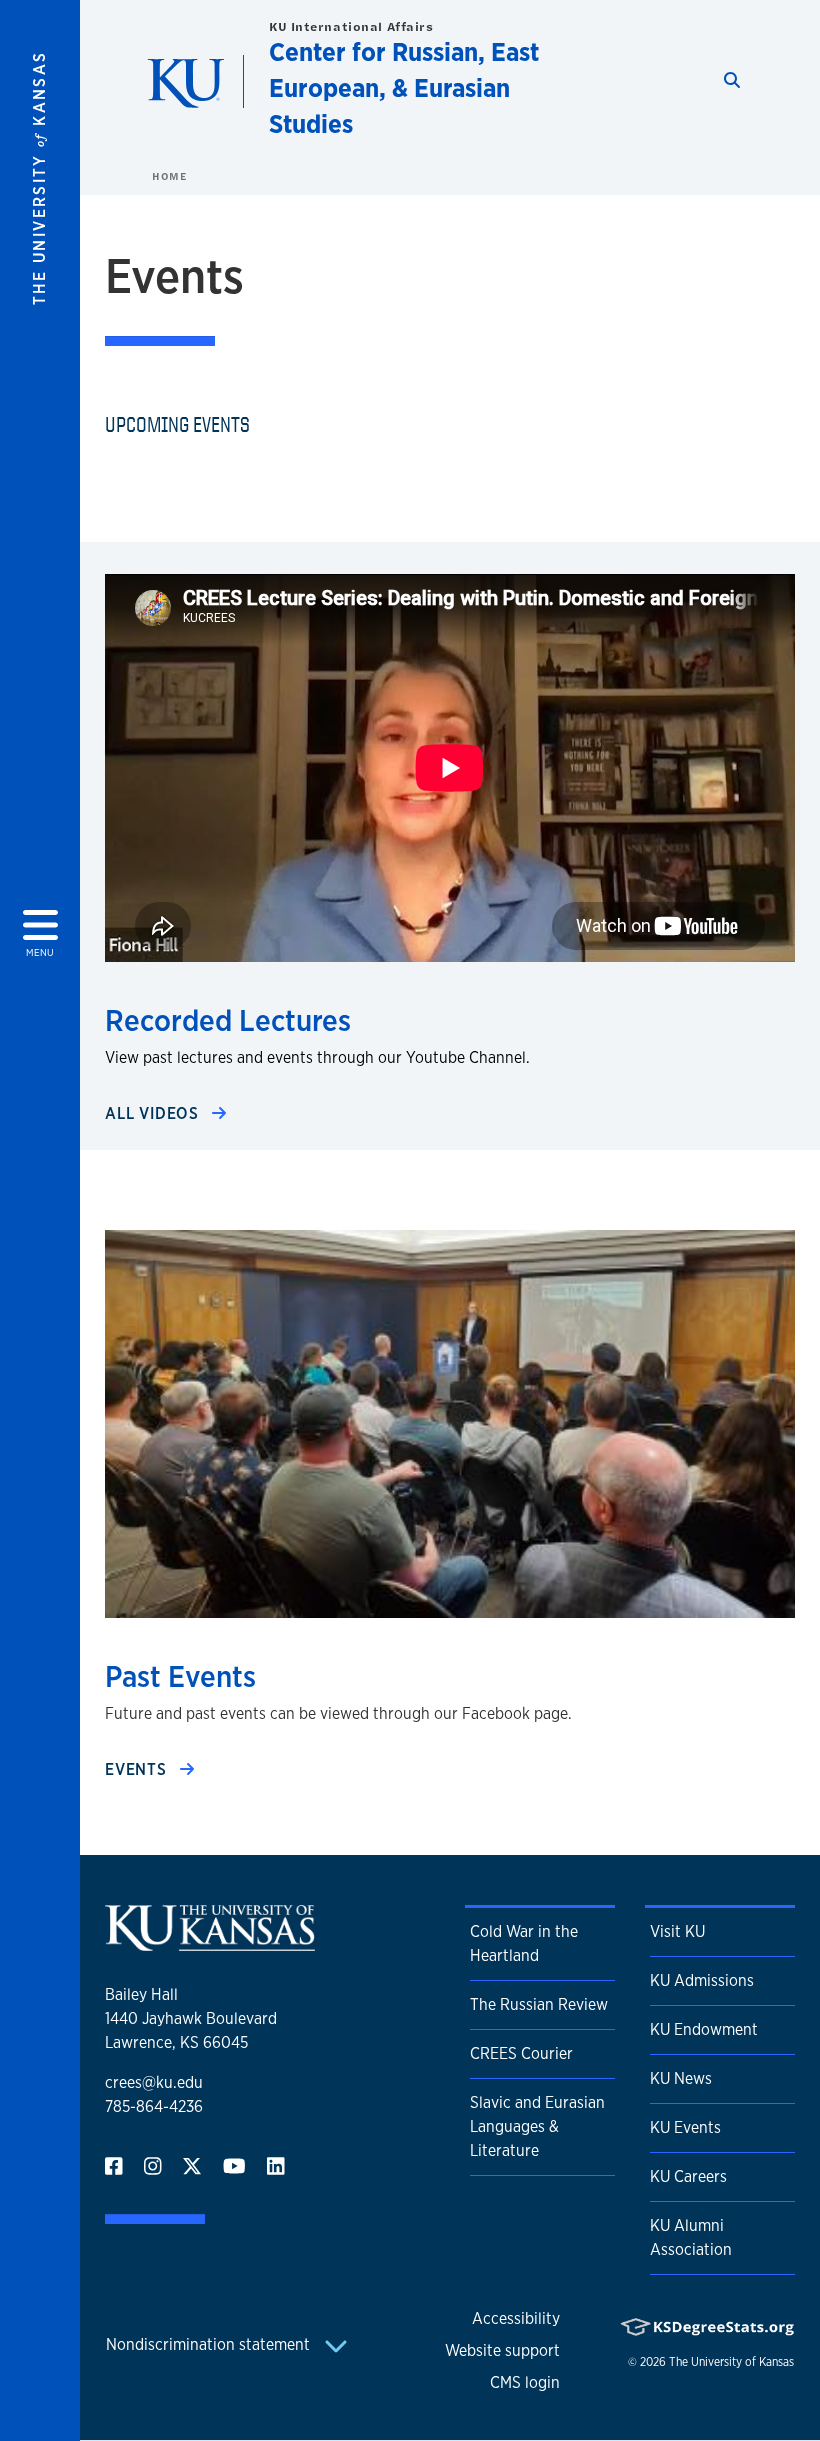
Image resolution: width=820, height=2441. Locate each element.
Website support (502, 2350)
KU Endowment (704, 2029)
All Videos (154, 1113)
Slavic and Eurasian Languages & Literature (537, 2126)
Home (169, 176)
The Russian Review (539, 2004)
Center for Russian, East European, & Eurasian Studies (404, 87)
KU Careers (688, 2176)
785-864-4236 (154, 2106)
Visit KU (677, 1931)
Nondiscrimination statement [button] (210, 2344)
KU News (681, 2078)
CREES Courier (521, 2053)
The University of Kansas (731, 2362)
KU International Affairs (351, 26)
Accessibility (516, 2318)
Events (138, 1769)
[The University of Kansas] (210, 1942)
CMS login (525, 2382)
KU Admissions (702, 1980)
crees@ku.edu (154, 2082)
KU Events (685, 2127)
